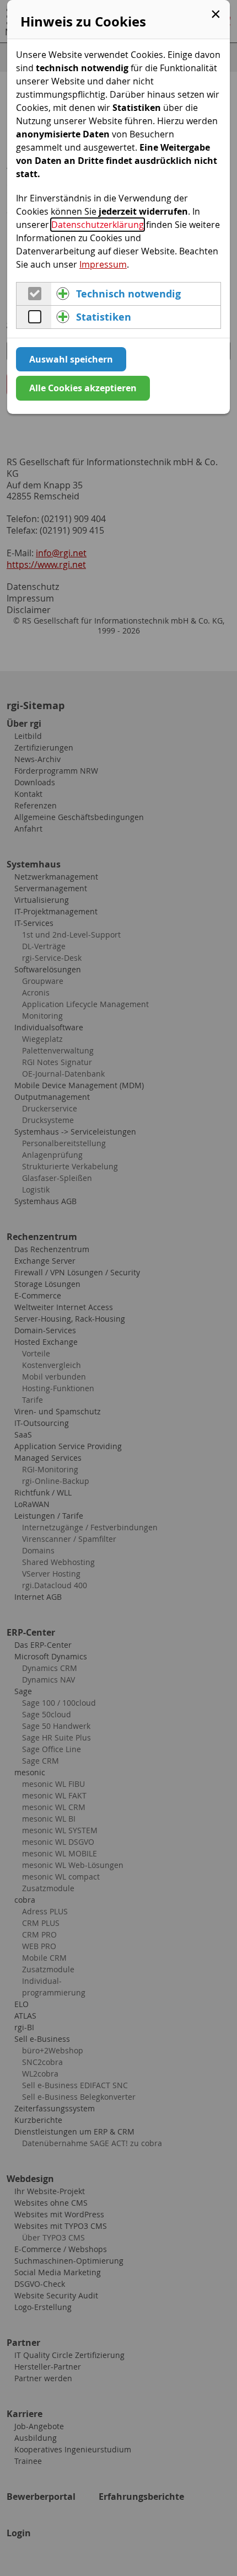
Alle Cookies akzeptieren (83, 388)
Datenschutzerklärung (98, 225)
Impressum (103, 264)
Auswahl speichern (71, 359)
